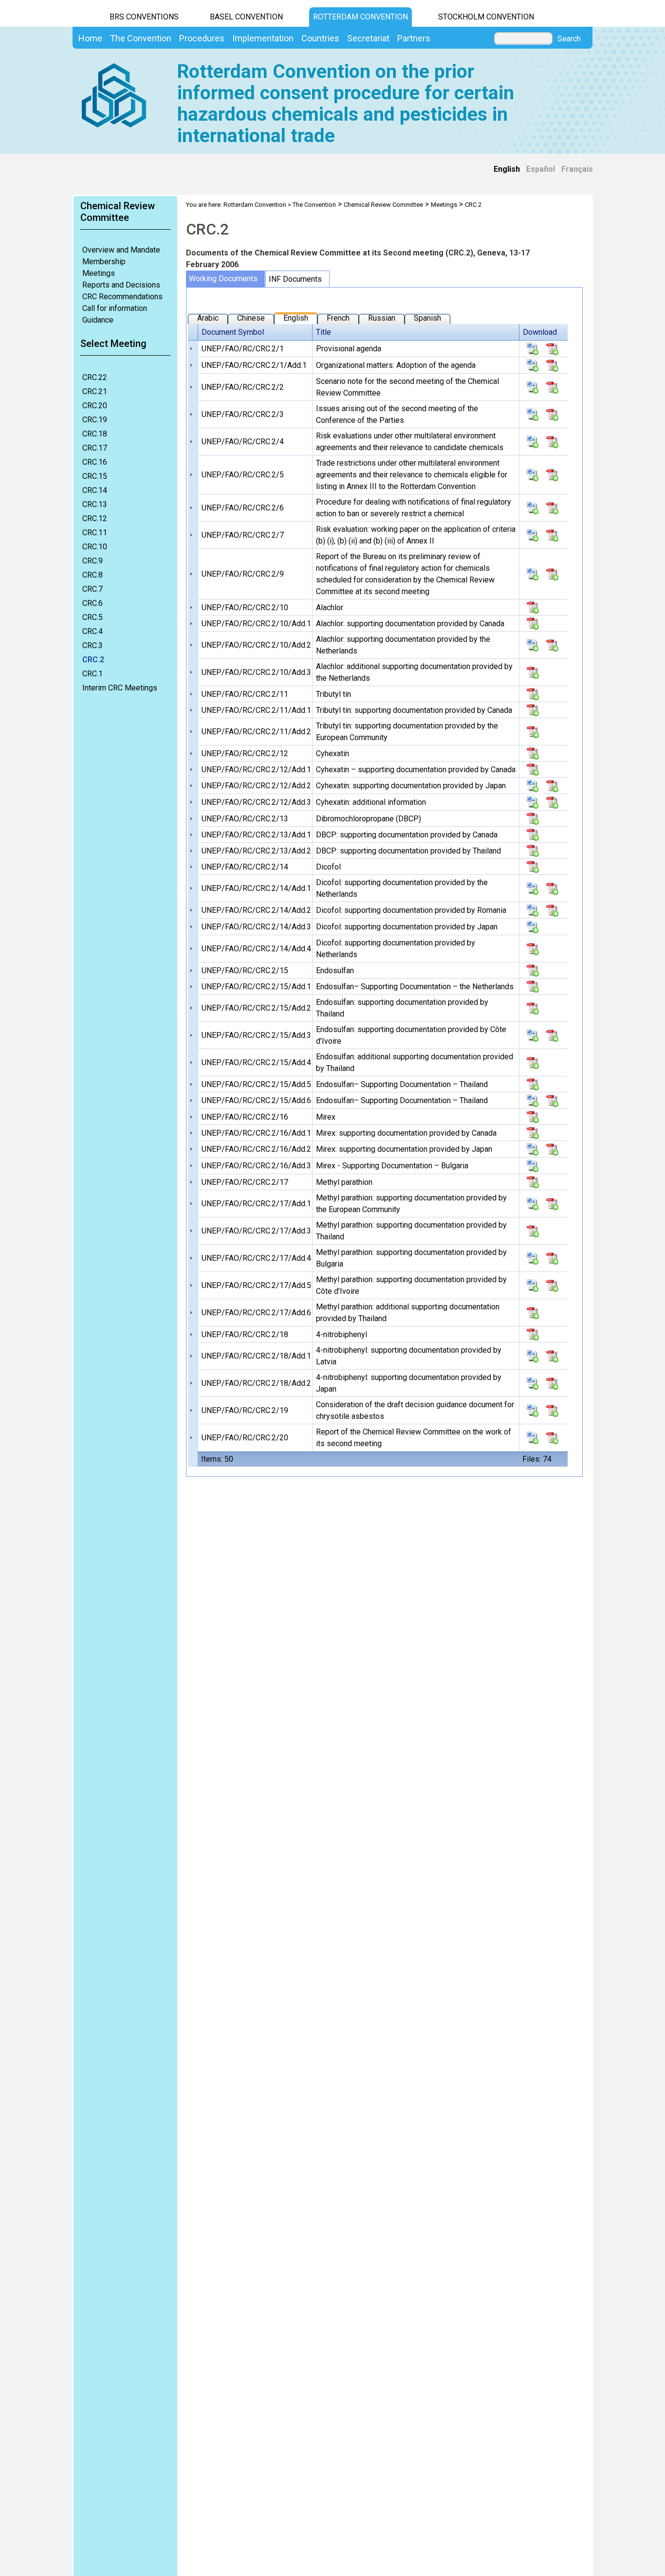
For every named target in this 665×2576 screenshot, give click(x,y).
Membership (104, 262)
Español (541, 169)
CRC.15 (95, 476)
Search (569, 39)
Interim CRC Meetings (120, 688)
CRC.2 (93, 660)
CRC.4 (92, 631)
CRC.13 (95, 504)
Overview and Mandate (121, 250)
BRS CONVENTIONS (144, 17)
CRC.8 (92, 575)
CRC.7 (92, 589)
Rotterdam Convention (360, 17)
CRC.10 (95, 547)
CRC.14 (95, 490)
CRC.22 (95, 377)
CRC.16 (95, 462)
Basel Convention (246, 17)
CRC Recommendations (122, 297)
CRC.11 (95, 533)
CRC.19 (95, 420)
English (507, 169)
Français (577, 169)
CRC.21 (95, 391)
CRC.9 (92, 561)
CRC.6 (92, 603)
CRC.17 (95, 448)
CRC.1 (92, 674)
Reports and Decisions (121, 285)
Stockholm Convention (486, 17)
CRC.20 (95, 406)
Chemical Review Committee (383, 205)
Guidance (98, 320)
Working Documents (223, 279)
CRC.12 (95, 518)
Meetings (99, 273)
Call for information (115, 308)
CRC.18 (95, 434)
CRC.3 (92, 645)
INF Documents (295, 279)
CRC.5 (92, 617)
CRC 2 (473, 205)
